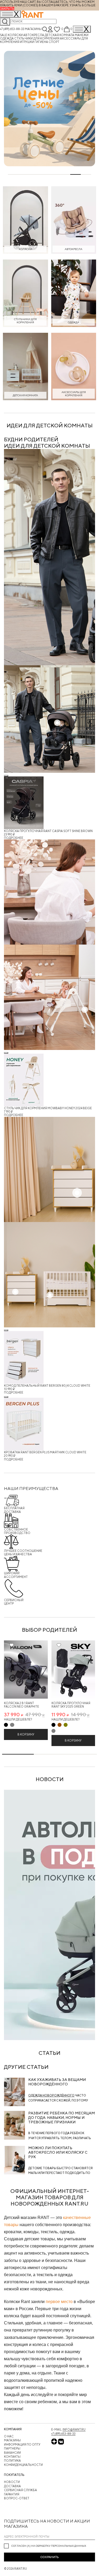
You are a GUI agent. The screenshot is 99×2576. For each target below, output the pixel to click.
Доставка (12, 2486)
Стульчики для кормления (37, 38)
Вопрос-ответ (17, 2498)
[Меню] (82, 29)
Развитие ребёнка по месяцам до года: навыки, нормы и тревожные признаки (62, 2118)
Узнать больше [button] (83, 5)
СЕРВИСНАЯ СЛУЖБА (20, 2490)
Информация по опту (22, 2444)
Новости (12, 2482)
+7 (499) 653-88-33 (12, 29)
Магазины (33, 29)
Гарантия (12, 2494)
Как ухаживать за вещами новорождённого (57, 2082)
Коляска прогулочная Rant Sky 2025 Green (71, 1705)
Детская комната (60, 35)
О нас (9, 2436)
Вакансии (12, 2453)
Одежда (7, 38)
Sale (4, 35)
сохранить (49, 2557)
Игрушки (27, 42)
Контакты (12, 2457)
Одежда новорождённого (51, 2095)
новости (50, 1779)
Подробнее (14, 838)
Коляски (15, 35)
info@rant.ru (74, 2429)
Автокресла (34, 35)
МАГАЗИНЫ (12, 2440)
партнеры (12, 2448)
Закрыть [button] (7, 9)
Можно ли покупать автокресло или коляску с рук (58, 2152)
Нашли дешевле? (18, 1719)
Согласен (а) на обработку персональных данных (49, 2546)
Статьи (49, 2053)
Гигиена (42, 42)
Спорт (54, 42)
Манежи (82, 35)
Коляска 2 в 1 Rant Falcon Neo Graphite (22, 1705)
